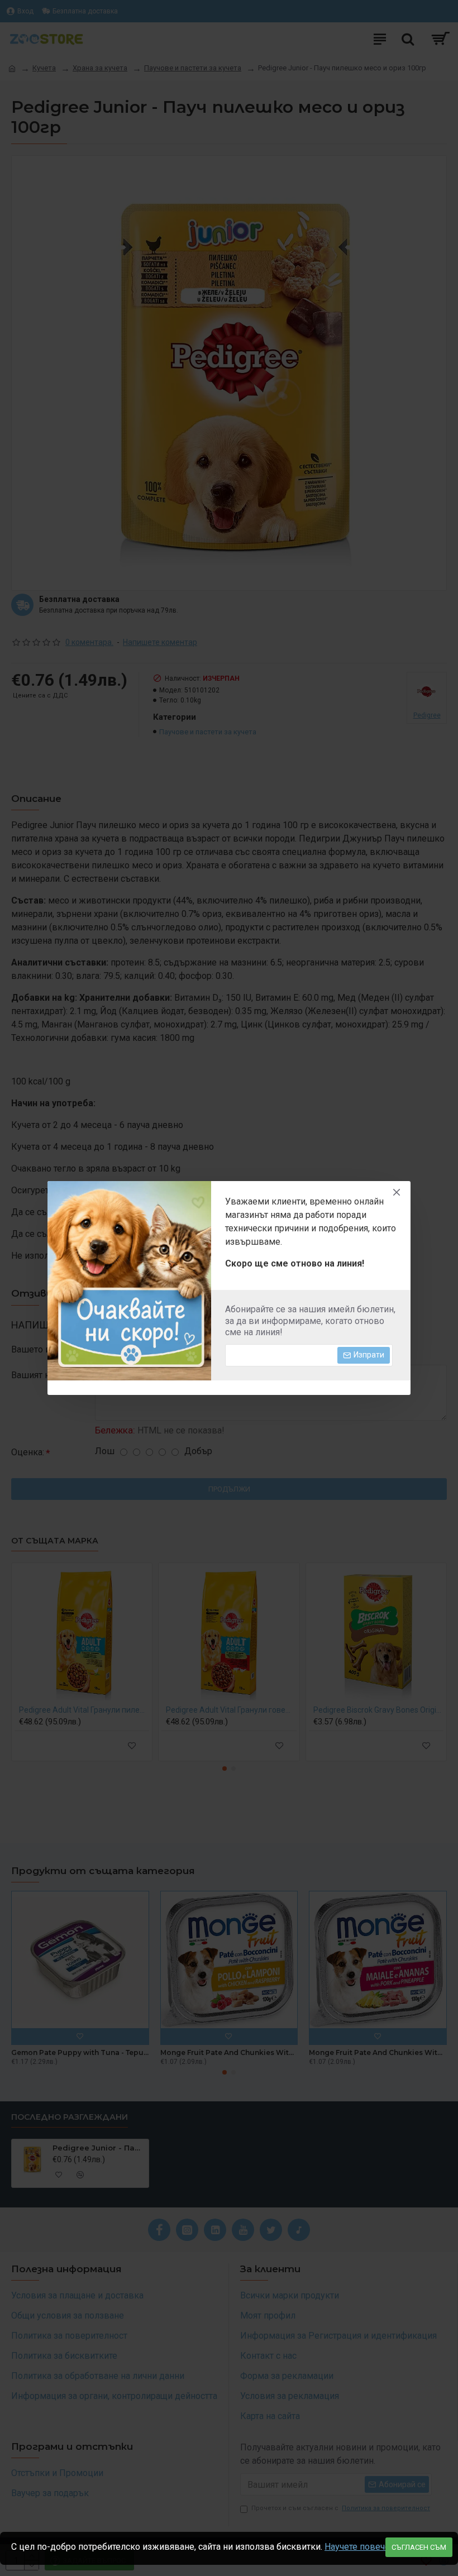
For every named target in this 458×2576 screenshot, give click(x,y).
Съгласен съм (419, 2547)
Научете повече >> (363, 2547)
